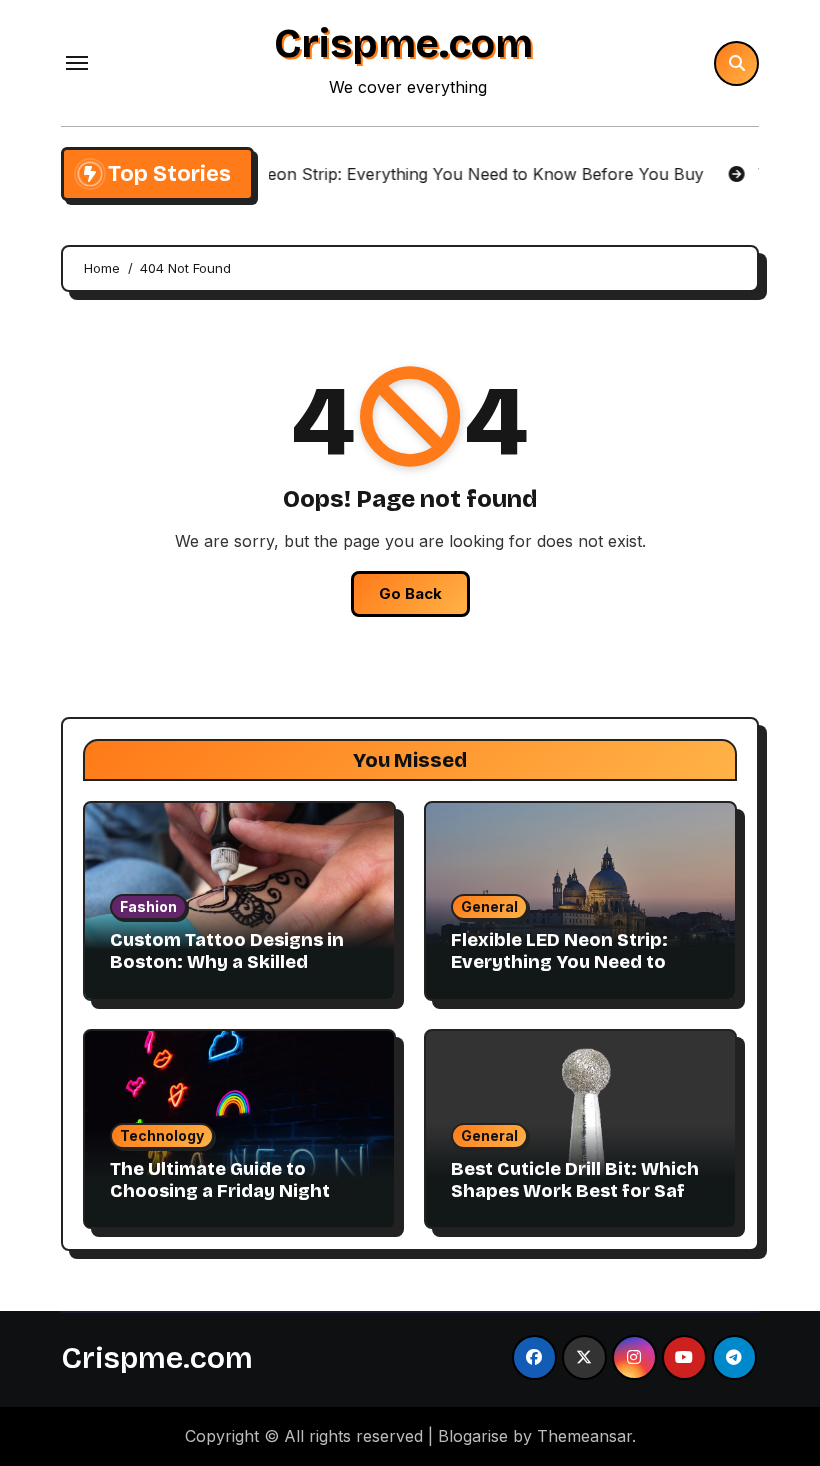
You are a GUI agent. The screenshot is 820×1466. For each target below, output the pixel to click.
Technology (162, 1135)
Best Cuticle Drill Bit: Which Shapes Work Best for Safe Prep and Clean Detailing (575, 1190)
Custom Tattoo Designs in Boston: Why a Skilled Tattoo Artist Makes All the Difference (231, 972)
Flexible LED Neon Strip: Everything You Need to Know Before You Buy (559, 961)
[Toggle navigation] (77, 63)
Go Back (410, 593)
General (489, 906)
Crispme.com (403, 44)
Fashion (148, 906)
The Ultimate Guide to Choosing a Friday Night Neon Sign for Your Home (224, 1190)
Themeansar (584, 1436)
